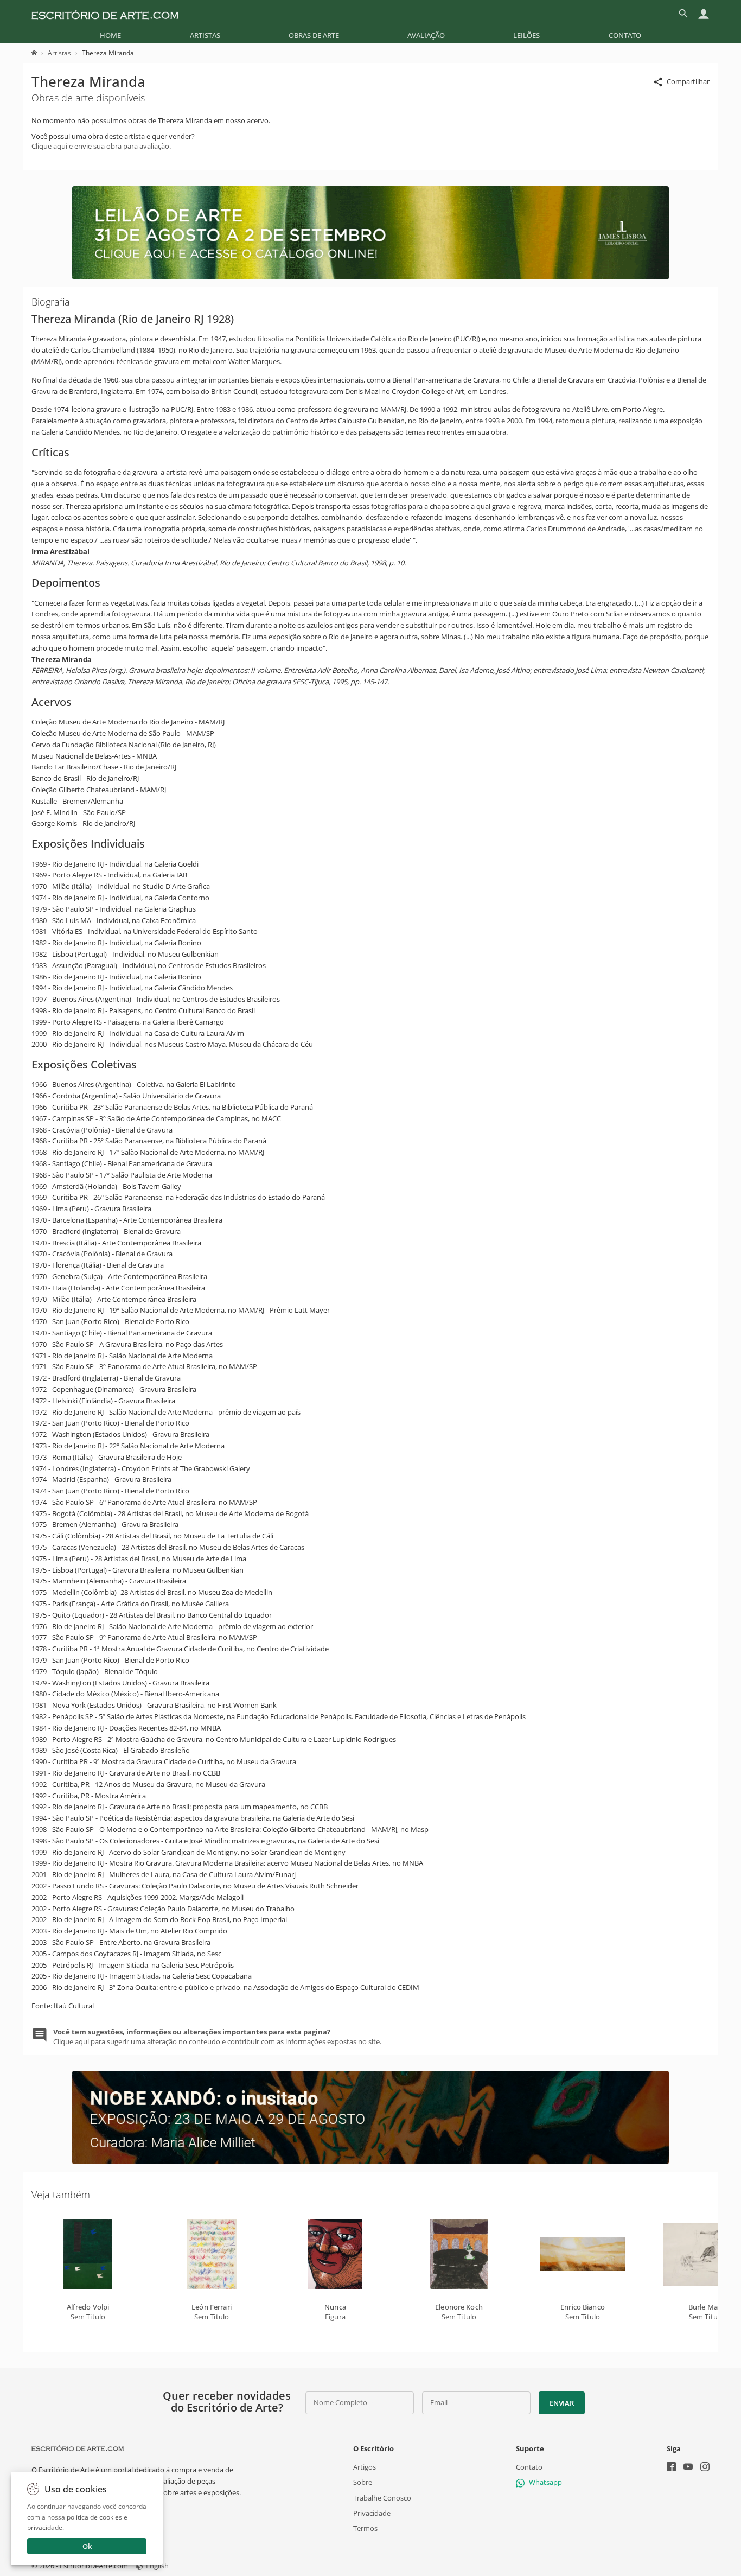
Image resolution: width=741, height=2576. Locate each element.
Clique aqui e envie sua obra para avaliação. (101, 146)
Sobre (363, 2482)
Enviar (561, 2403)
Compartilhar (688, 81)
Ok (87, 2546)
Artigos (365, 2467)
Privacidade (372, 2513)
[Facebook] (671, 2468)
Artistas (205, 35)
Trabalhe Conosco (382, 2497)
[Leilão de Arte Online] (370, 277)
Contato (625, 35)
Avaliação (426, 35)
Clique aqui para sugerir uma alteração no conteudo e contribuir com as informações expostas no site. (217, 2037)
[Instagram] (705, 2468)
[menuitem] (110, 35)
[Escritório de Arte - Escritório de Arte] (78, 2448)
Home (110, 35)
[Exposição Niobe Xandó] (370, 2161)
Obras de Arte (314, 35)
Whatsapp (545, 2482)
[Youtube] (688, 2468)
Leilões (526, 35)
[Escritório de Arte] (105, 14)
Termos (365, 2528)
